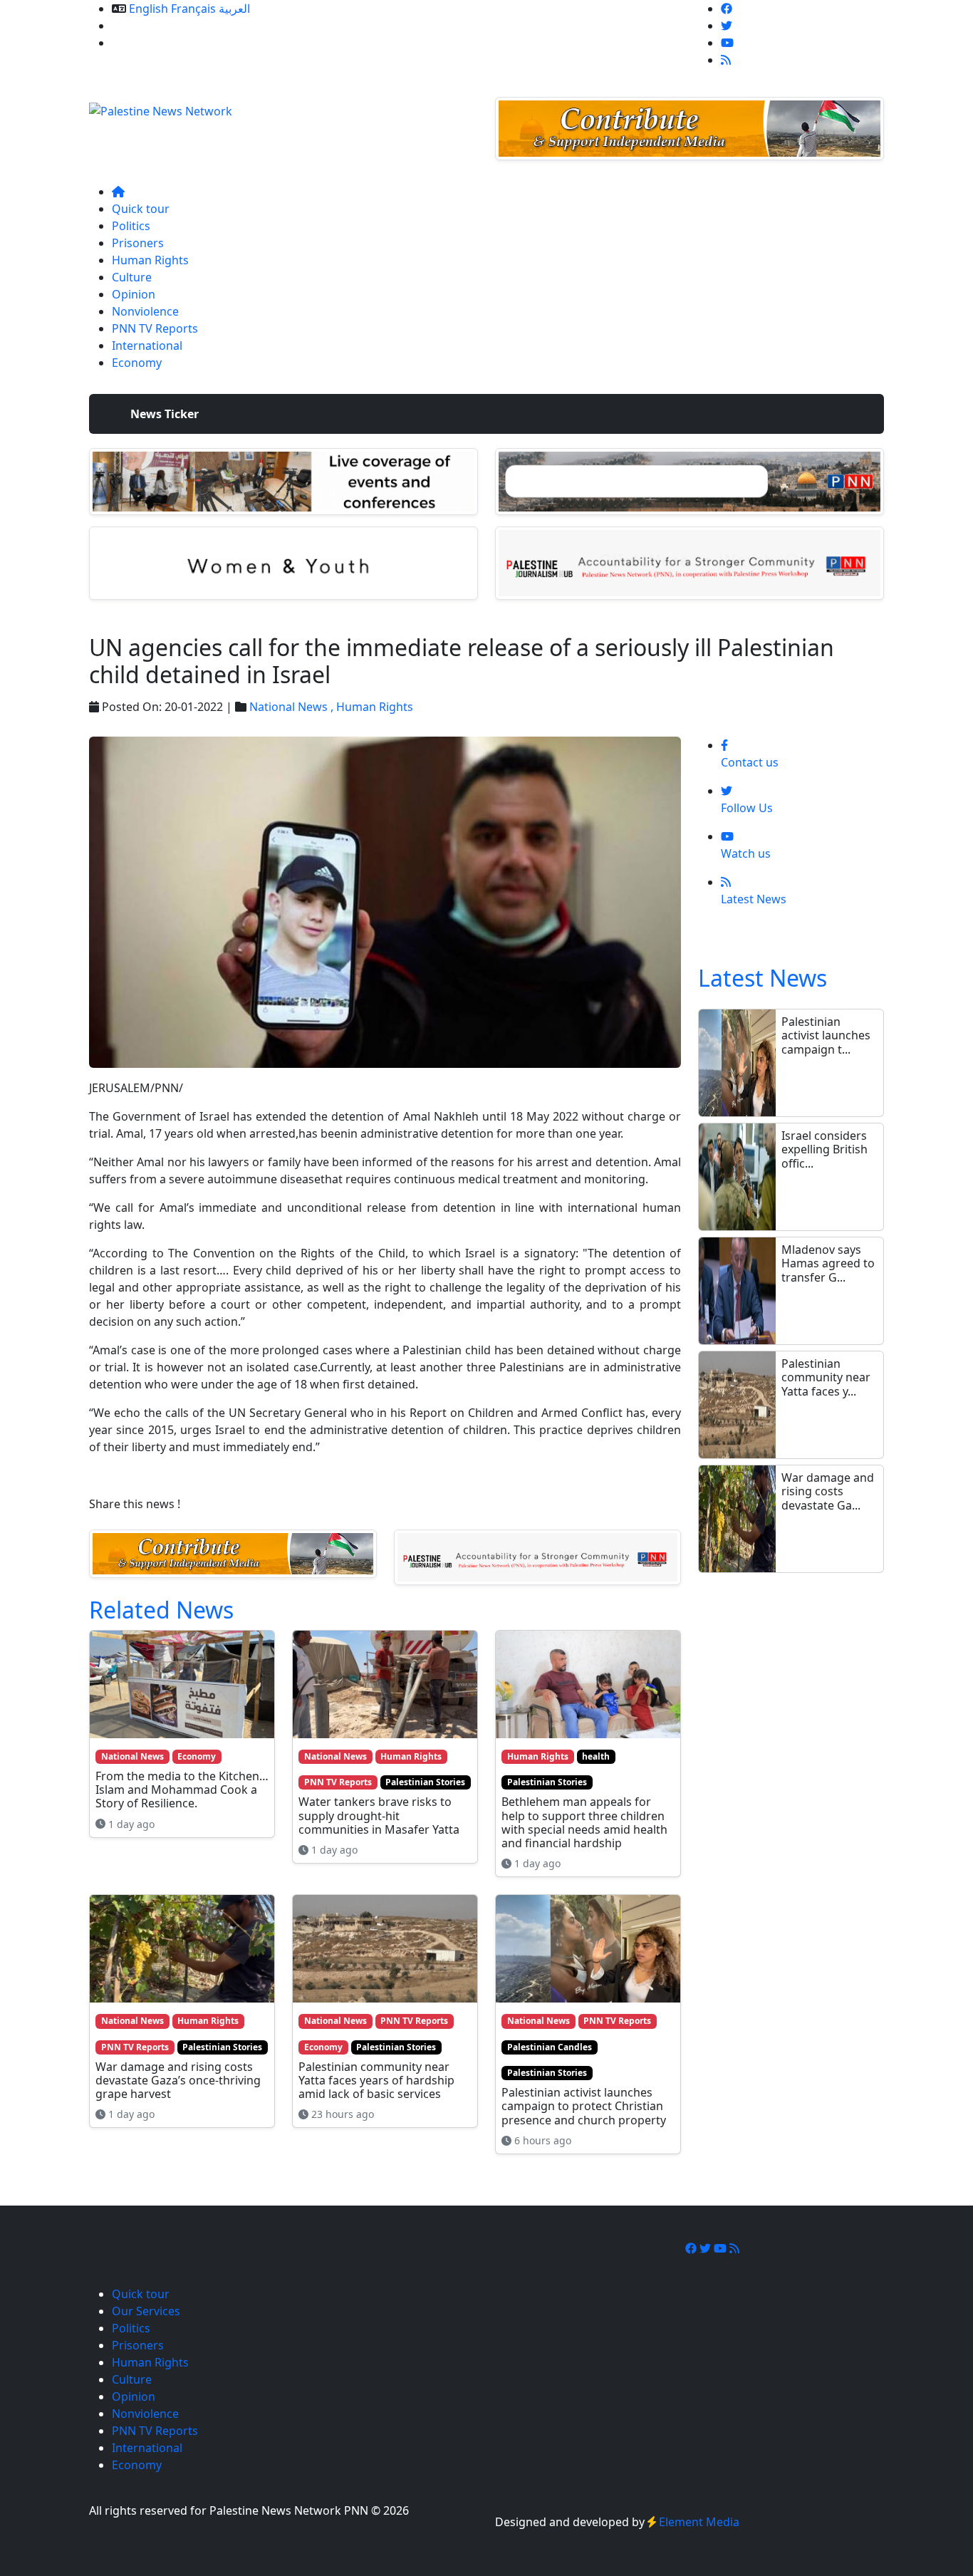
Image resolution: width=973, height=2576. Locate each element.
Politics (131, 226)
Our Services (146, 26)
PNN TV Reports (155, 328)
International (147, 346)
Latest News (763, 978)
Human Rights (150, 260)
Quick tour (141, 209)
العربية (234, 9)
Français (193, 9)
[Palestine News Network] (161, 107)
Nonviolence (145, 311)
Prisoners (138, 243)
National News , (293, 707)
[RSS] (726, 60)
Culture (132, 277)
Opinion (134, 294)
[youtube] (727, 43)
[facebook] (727, 9)
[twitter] (727, 26)
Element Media (699, 2522)
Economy (137, 363)
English (149, 9)
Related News (161, 1610)
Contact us (141, 43)
